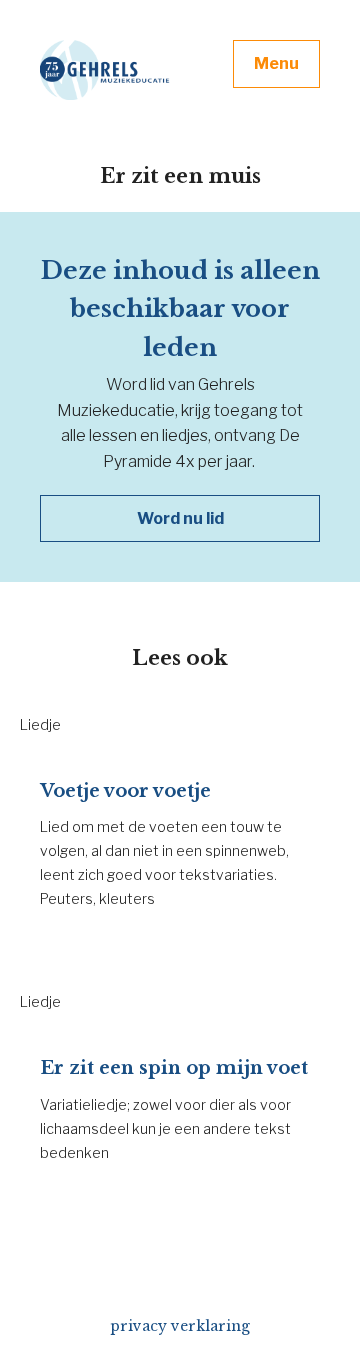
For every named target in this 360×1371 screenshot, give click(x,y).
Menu (276, 63)
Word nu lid (180, 518)
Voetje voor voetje (125, 791)
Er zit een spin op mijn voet (174, 1068)
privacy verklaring (180, 1326)
